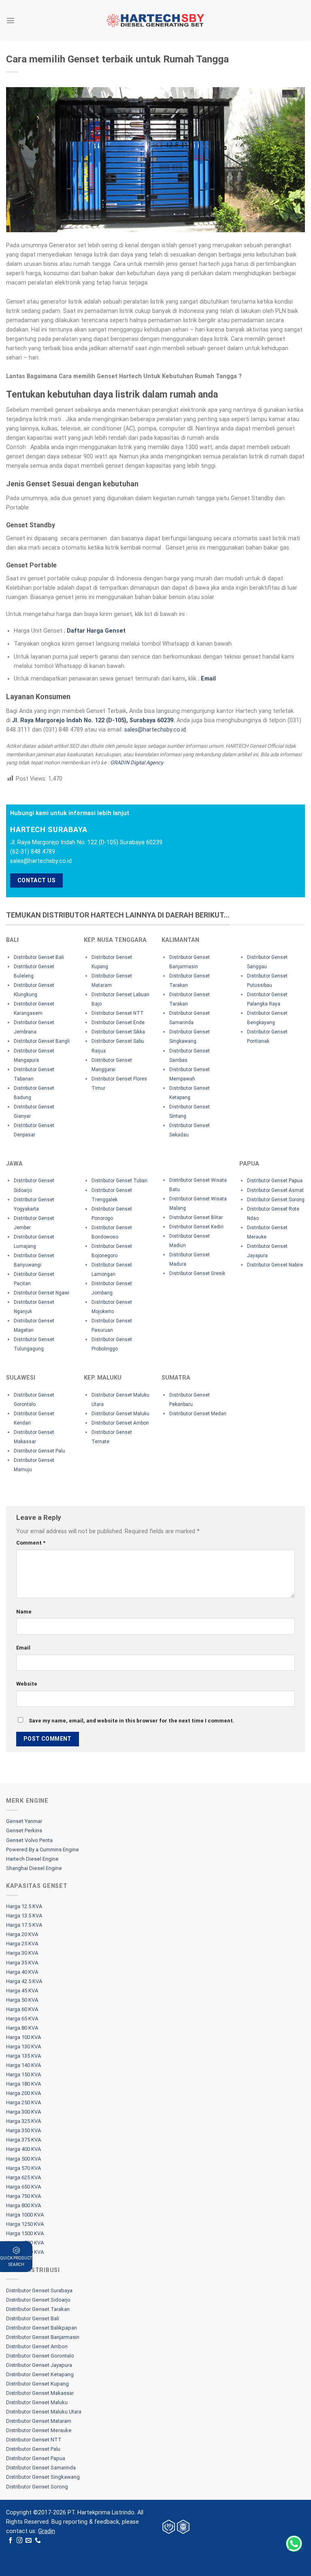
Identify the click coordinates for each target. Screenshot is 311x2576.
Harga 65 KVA (22, 2019)
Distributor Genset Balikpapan (42, 2328)
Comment (31, 1543)
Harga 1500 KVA (25, 2233)
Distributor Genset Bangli (42, 1041)
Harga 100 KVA (23, 2037)
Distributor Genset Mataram (39, 2421)
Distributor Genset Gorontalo (40, 2356)
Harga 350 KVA (23, 2130)
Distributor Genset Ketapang (40, 2374)
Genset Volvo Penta (29, 1840)
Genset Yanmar (24, 1821)
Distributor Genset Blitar (196, 1217)
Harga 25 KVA (22, 1944)
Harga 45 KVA (22, 1991)
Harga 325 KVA (23, 2121)
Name (24, 1612)
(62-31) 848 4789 (33, 852)
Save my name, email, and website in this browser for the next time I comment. (132, 1721)
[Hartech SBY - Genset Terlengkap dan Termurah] (155, 20)
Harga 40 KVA (22, 1972)
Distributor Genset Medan (198, 1414)
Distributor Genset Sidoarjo (38, 2300)
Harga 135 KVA (23, 2056)
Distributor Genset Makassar (40, 2393)
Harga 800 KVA (23, 2205)
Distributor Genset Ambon (120, 1423)
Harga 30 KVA (22, 1953)
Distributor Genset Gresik (197, 1273)
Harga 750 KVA (23, 2196)
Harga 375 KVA (23, 2140)
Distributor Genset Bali (39, 957)
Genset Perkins (24, 1830)
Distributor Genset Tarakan (38, 2309)
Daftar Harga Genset (96, 631)
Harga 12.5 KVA (24, 1906)
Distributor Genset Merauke (39, 2430)
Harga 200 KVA (23, 2093)
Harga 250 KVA (23, 2102)
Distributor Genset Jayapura (39, 2365)
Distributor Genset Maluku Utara (44, 2412)
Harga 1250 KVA (25, 2224)
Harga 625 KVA (23, 2177)
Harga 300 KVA (23, 2112)
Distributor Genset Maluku (120, 1414)
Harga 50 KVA (22, 2000)
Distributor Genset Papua (275, 1181)
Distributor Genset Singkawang (43, 2477)
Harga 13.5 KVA (24, 1916)
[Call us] (38, 2541)
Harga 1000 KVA (25, 2215)
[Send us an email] (29, 2541)
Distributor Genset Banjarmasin (43, 2337)
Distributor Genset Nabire (275, 1265)
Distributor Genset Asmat (275, 1190)
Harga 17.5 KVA (24, 1925)
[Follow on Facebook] (11, 2541)
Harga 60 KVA (22, 2009)
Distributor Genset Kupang (37, 2384)
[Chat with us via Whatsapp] (294, 2544)
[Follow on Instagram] (20, 2541)
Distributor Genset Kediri (196, 1227)
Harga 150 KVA (23, 2074)
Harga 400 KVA (23, 2149)
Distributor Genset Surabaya (39, 2290)
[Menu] (11, 20)
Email (208, 679)
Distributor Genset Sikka (118, 1032)
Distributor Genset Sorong (276, 1200)
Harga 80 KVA (22, 2028)
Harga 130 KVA (23, 2046)
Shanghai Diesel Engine (34, 1868)
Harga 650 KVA (23, 2187)
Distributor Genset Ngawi (42, 1293)
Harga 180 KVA (23, 2084)
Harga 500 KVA (23, 2159)
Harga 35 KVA (22, 1963)
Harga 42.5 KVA (24, 1981)
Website (27, 1684)
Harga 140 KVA (23, 2065)
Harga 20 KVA (22, 1934)
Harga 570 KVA (23, 2168)
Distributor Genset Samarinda (41, 2468)
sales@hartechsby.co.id (155, 730)
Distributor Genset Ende (118, 1023)
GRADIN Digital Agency (137, 763)
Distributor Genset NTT (118, 1013)
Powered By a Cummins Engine (43, 1850)
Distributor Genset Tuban (119, 1181)
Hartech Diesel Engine (32, 1859)
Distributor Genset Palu (39, 1451)
